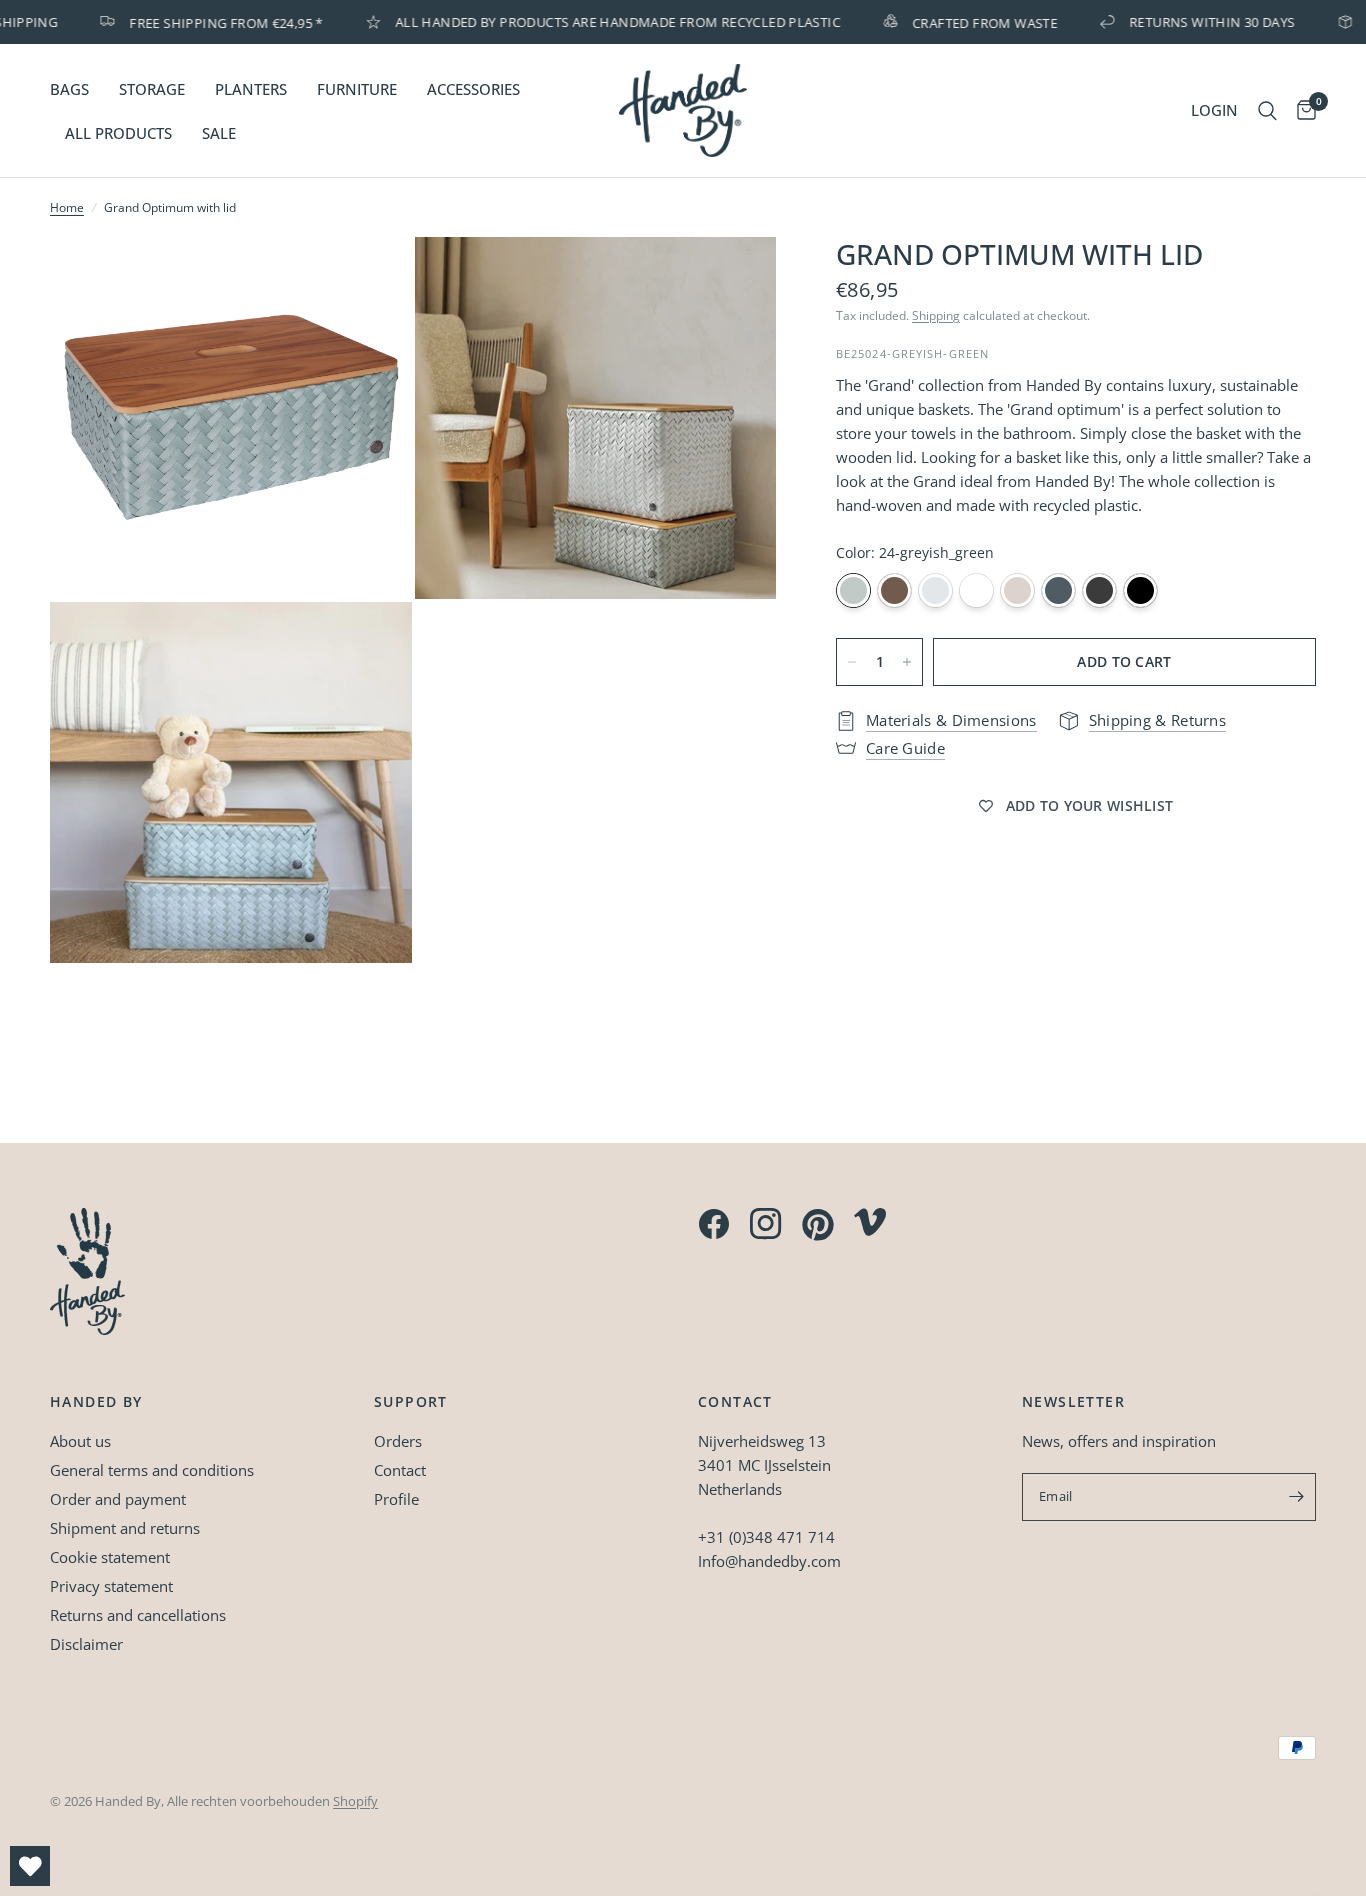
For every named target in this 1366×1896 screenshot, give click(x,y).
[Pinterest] (818, 1225)
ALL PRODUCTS (118, 133)
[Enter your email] (1296, 1497)
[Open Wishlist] (30, 1866)
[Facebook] (714, 1224)
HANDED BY (96, 1402)
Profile (396, 1499)
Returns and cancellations (138, 1615)
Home (67, 207)
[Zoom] (370, 279)
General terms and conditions (152, 1470)
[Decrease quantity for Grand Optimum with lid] (852, 662)
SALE (219, 133)
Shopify (355, 1801)
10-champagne (1017, 590)
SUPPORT (411, 1402)
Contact (400, 1470)
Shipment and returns (125, 1528)
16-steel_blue (1058, 590)
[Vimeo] (870, 1222)
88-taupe (894, 590)
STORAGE (152, 89)
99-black (1140, 590)
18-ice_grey (935, 590)
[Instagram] (766, 1224)
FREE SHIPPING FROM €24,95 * (204, 22)
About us (80, 1441)
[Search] (1267, 110)
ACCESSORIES (473, 89)
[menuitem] (77, 89)
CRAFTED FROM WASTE (962, 22)
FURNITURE (357, 89)
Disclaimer (86, 1644)
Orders (398, 1441)
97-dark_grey (1099, 590)
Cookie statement (110, 1557)
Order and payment (118, 1499)
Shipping (936, 315)
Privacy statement (111, 1586)
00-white (976, 590)
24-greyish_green (853, 590)
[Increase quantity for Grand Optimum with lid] (907, 662)
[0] (1301, 110)
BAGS (69, 89)
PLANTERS (251, 89)
